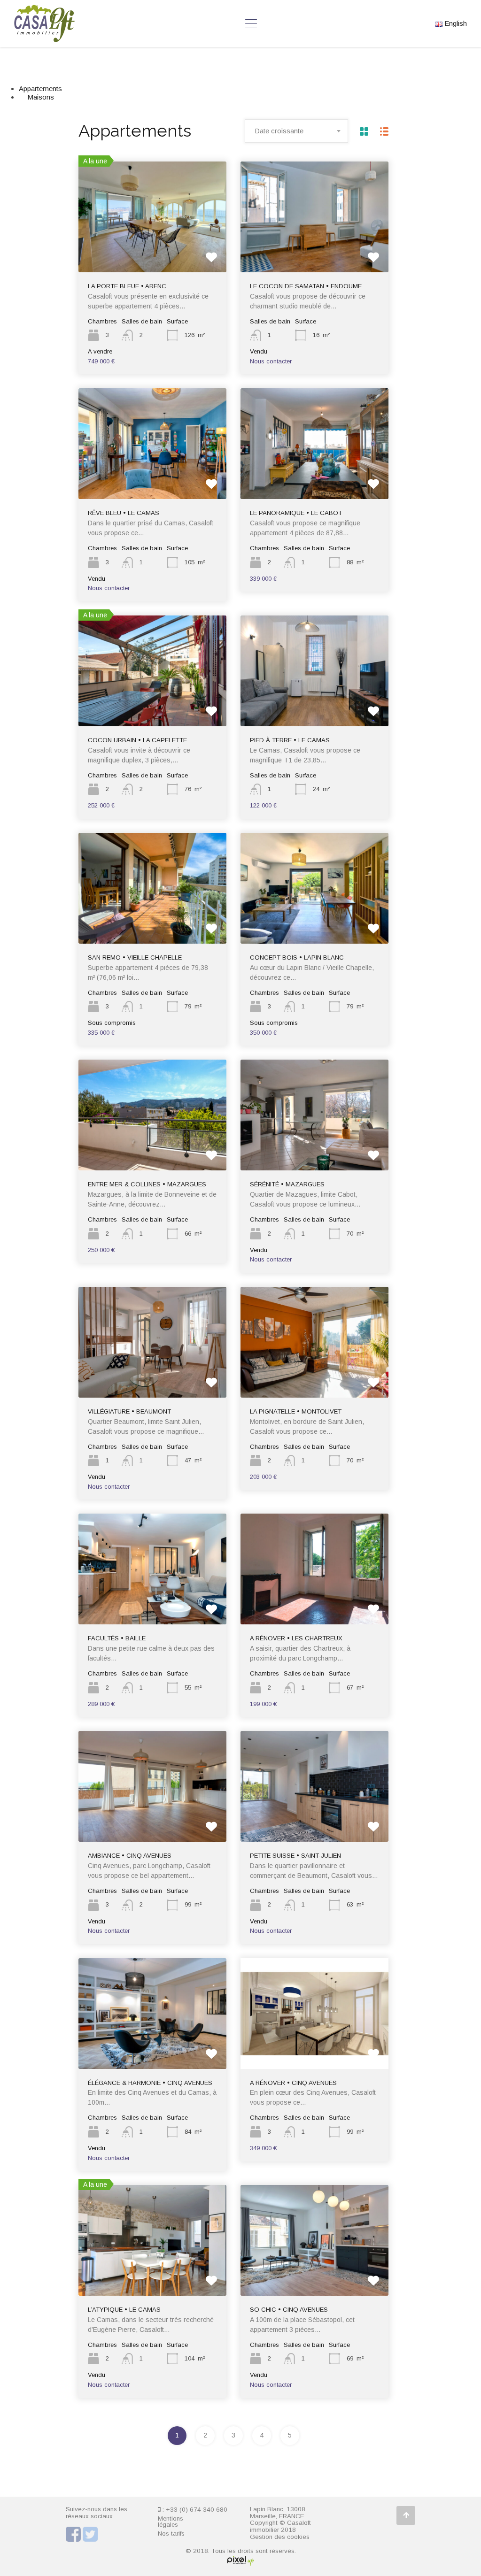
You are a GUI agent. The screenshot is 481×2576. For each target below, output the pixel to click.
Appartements (40, 88)
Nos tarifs (171, 2534)
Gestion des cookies (280, 2537)
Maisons (41, 97)
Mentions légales (171, 2522)
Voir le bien (152, 250)
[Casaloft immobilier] (44, 38)
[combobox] (296, 131)
